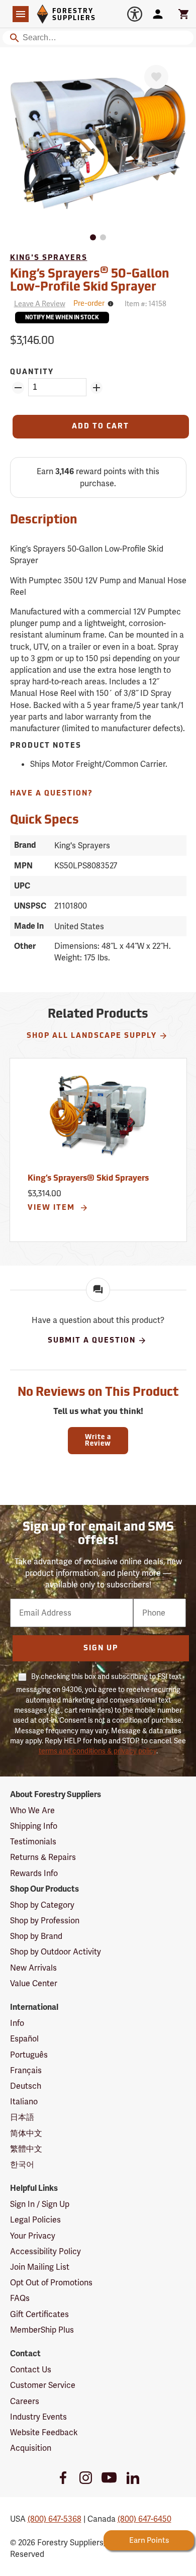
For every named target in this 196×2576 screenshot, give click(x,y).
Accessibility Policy (45, 2251)
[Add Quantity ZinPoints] (96, 388)
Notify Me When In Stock (62, 318)
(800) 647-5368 (55, 2519)
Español (24, 2039)
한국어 (22, 2164)
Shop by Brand (36, 1936)
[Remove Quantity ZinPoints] (18, 388)
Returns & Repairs (43, 1857)
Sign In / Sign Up (40, 2204)
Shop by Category (42, 1905)
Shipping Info (34, 1826)
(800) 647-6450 (144, 2519)
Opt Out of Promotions (51, 2283)
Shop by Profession (45, 1921)
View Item (53, 1208)
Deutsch (26, 2086)
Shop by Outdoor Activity (56, 1952)
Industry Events (38, 2417)
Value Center (34, 1983)
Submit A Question (92, 1341)
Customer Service (43, 2385)
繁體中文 (26, 2149)
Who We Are (32, 1810)
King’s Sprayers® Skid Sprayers (88, 1179)
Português (29, 2055)
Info (17, 2023)
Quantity (32, 372)
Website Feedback (44, 2432)
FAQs (20, 2298)
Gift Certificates (39, 2314)
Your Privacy (33, 2236)
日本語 (22, 2117)
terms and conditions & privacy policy (97, 1751)
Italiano (24, 2102)
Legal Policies (35, 2220)
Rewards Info (34, 1873)
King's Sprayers (49, 258)
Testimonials (33, 1842)
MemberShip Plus (42, 2330)
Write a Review (98, 1441)
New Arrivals (33, 1968)
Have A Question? (52, 794)
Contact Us (31, 2370)
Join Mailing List (40, 2267)
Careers (25, 2401)
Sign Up (101, 1649)
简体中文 (26, 2133)
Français (26, 2070)
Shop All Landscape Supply (92, 1036)
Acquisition (31, 2448)
